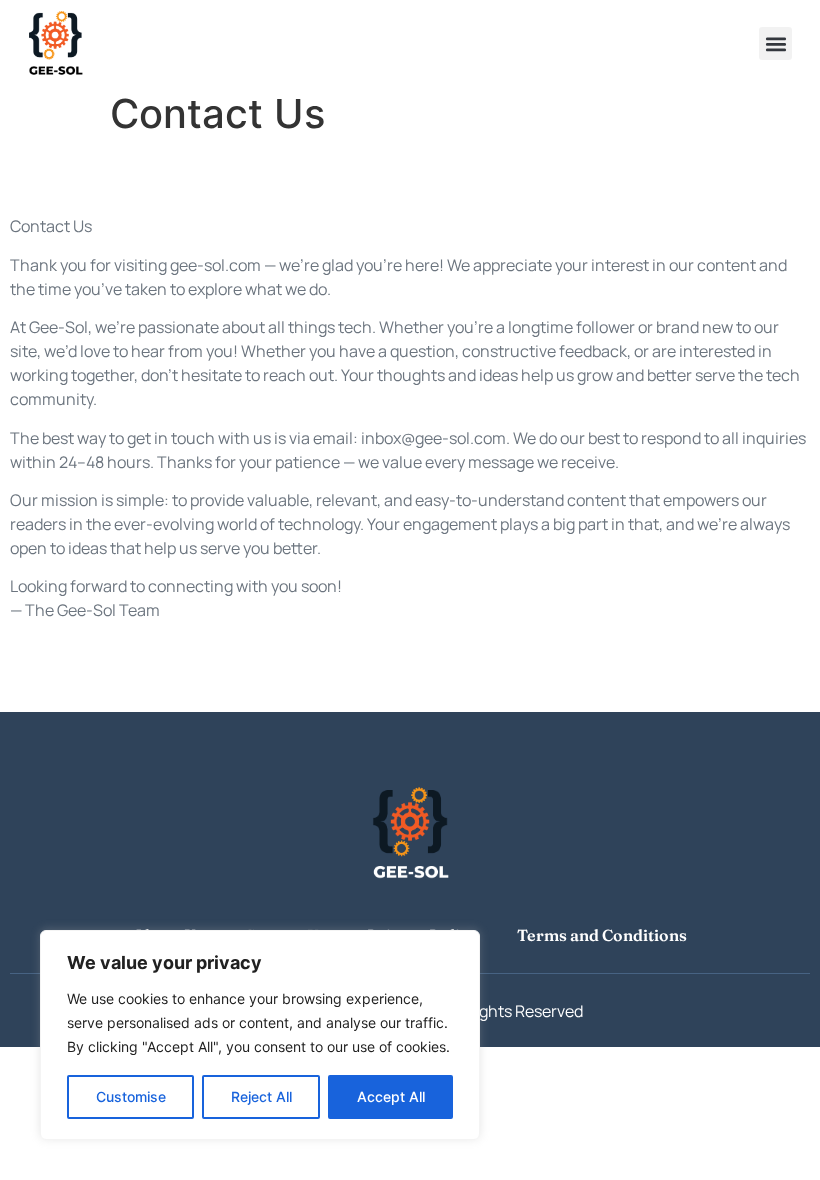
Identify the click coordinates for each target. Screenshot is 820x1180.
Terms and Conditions (602, 935)
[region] (260, 1035)
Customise (131, 1096)
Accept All (391, 1096)
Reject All (261, 1096)
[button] (775, 43)
